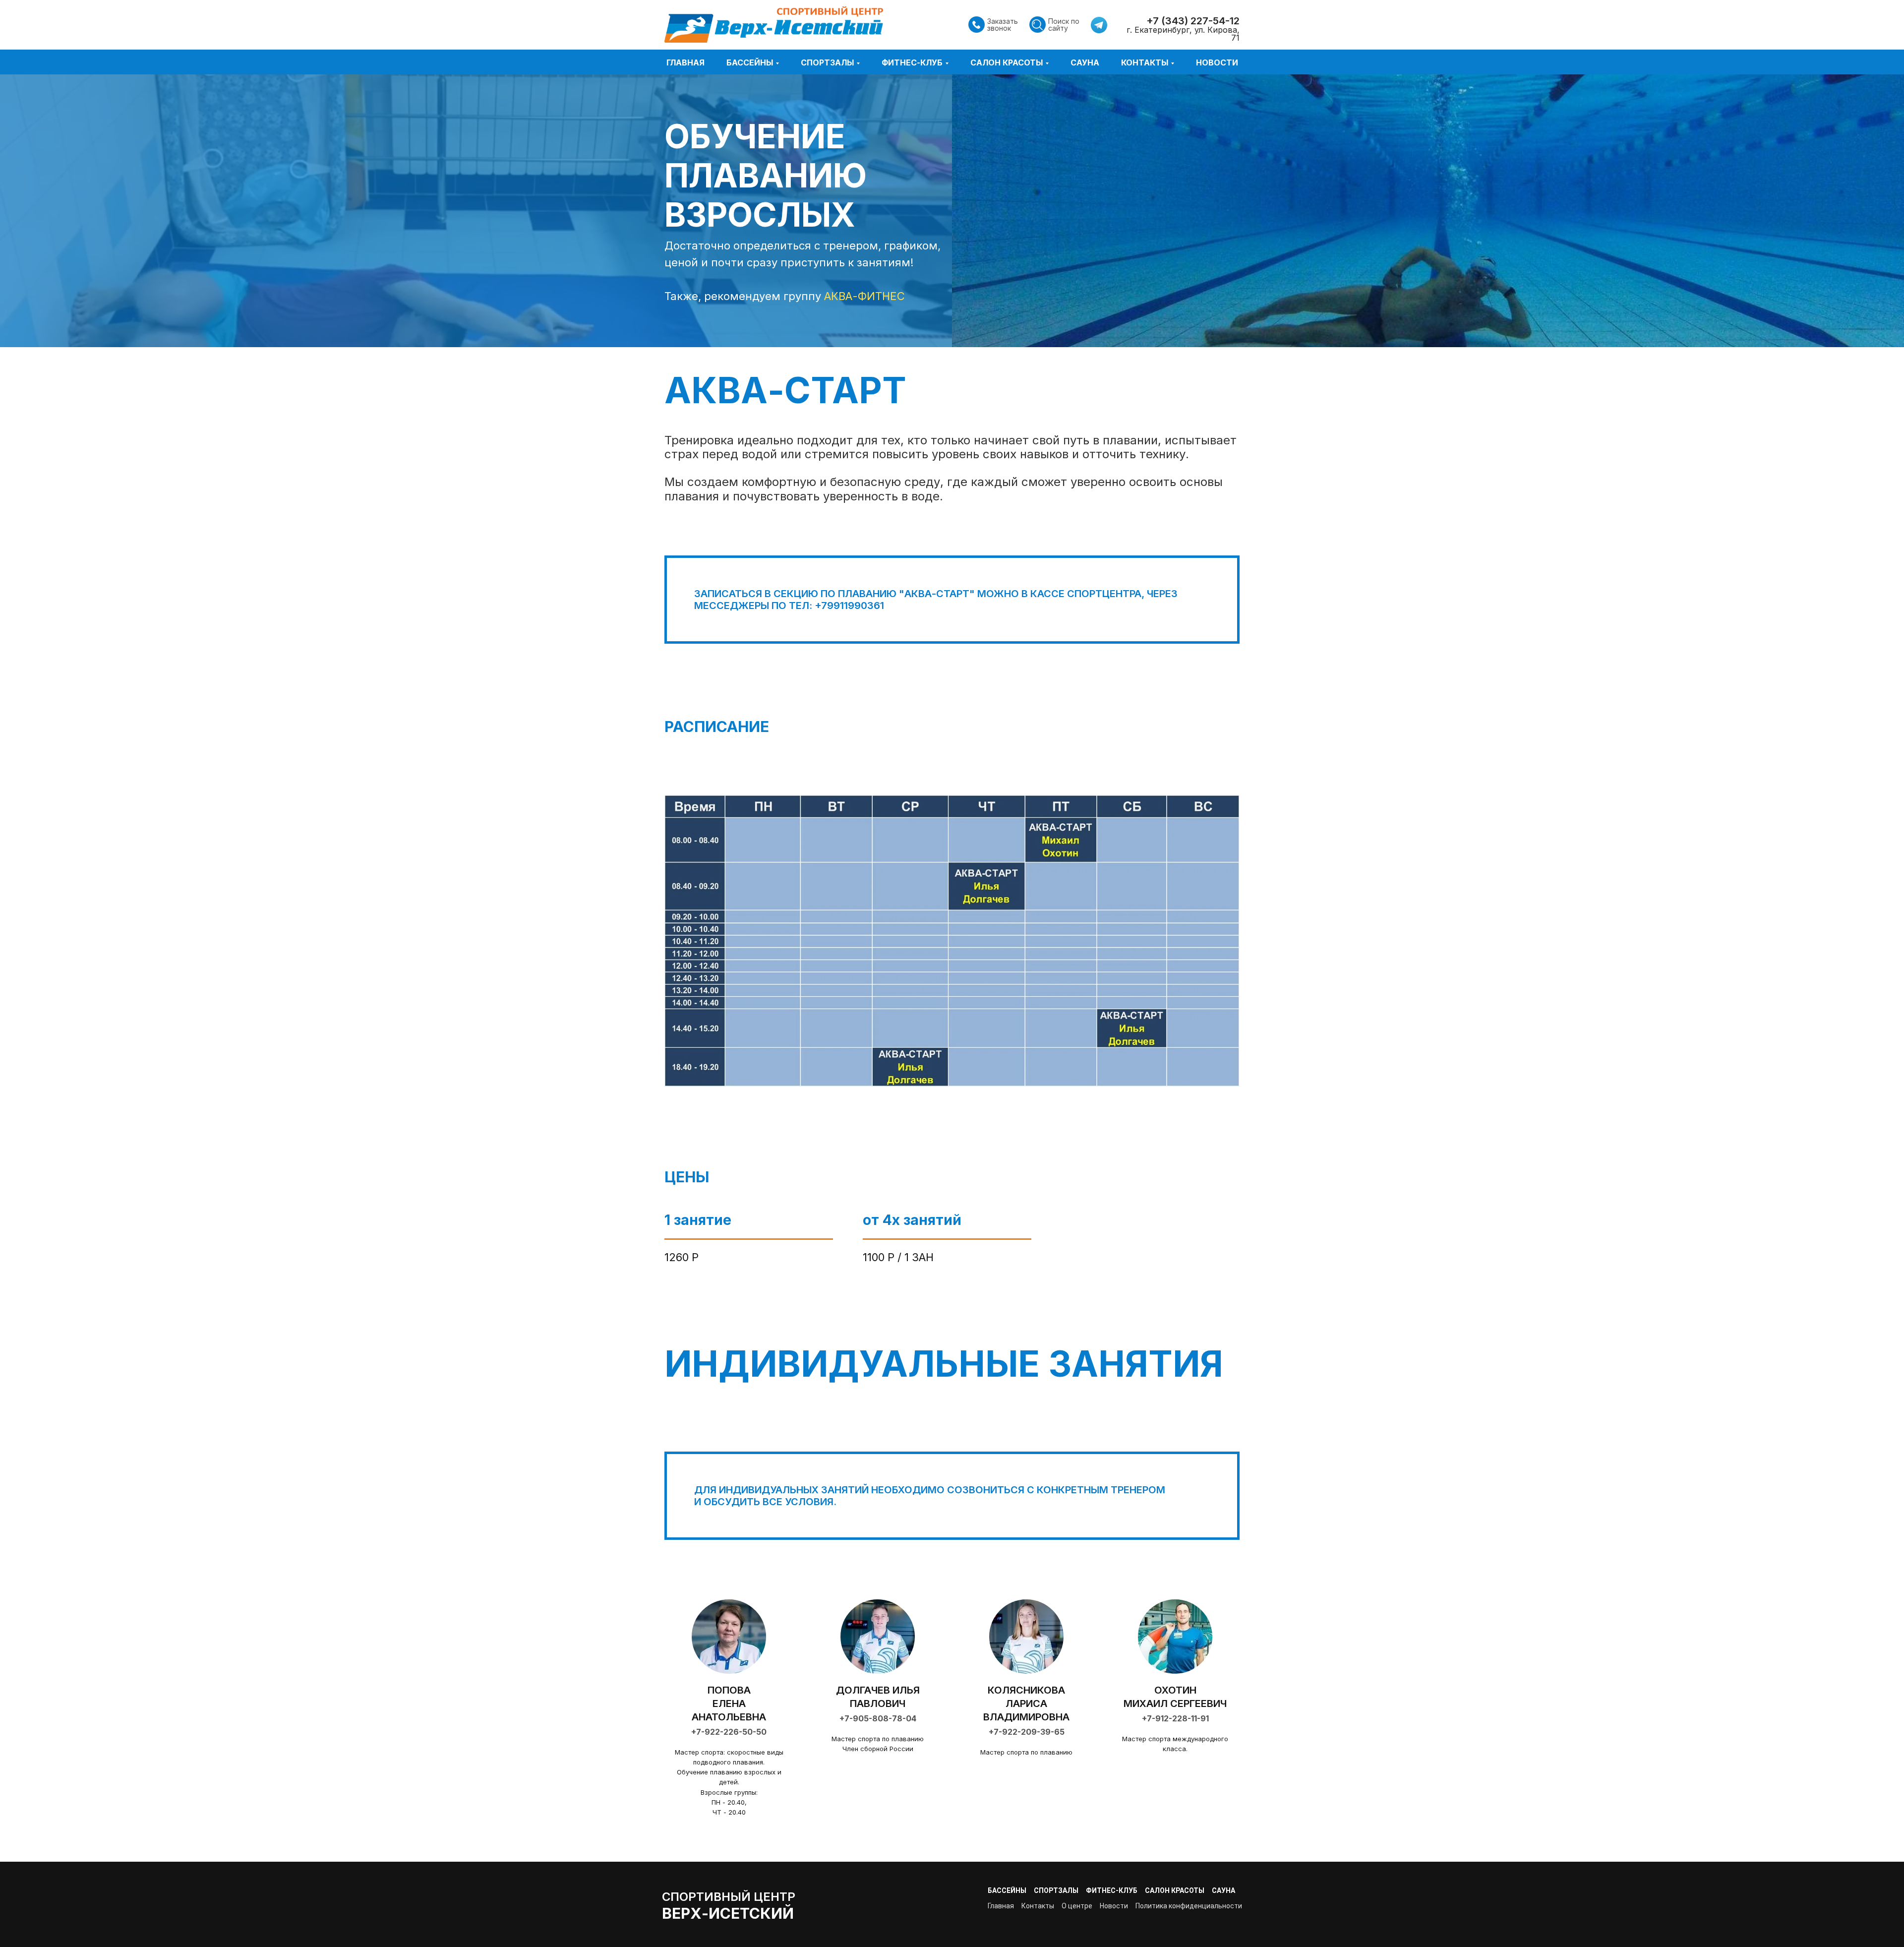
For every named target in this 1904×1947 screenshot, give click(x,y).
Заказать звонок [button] (1003, 25)
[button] (976, 25)
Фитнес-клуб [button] (912, 62)
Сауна (1085, 62)
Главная (685, 62)
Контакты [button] (1145, 62)
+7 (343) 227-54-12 (1193, 21)
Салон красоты (1175, 1890)
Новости (1217, 62)
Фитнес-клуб (1112, 1890)
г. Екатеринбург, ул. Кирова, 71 (1183, 34)
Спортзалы (1056, 1890)
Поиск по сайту (1064, 25)
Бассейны (1007, 1890)
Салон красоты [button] (1007, 62)
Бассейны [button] (750, 62)
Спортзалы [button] (827, 62)
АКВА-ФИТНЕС (864, 296)
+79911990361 (849, 606)
